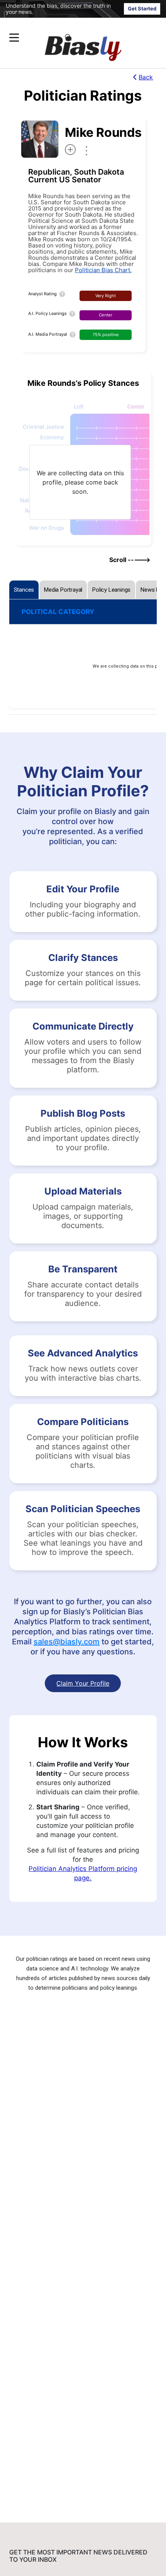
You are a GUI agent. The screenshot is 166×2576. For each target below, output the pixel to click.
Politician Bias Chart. (103, 270)
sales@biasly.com (67, 1642)
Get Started (142, 8)
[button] (68, 38)
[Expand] (14, 38)
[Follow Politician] (70, 150)
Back (146, 77)
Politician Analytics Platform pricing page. (83, 1873)
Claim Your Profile (83, 1683)
